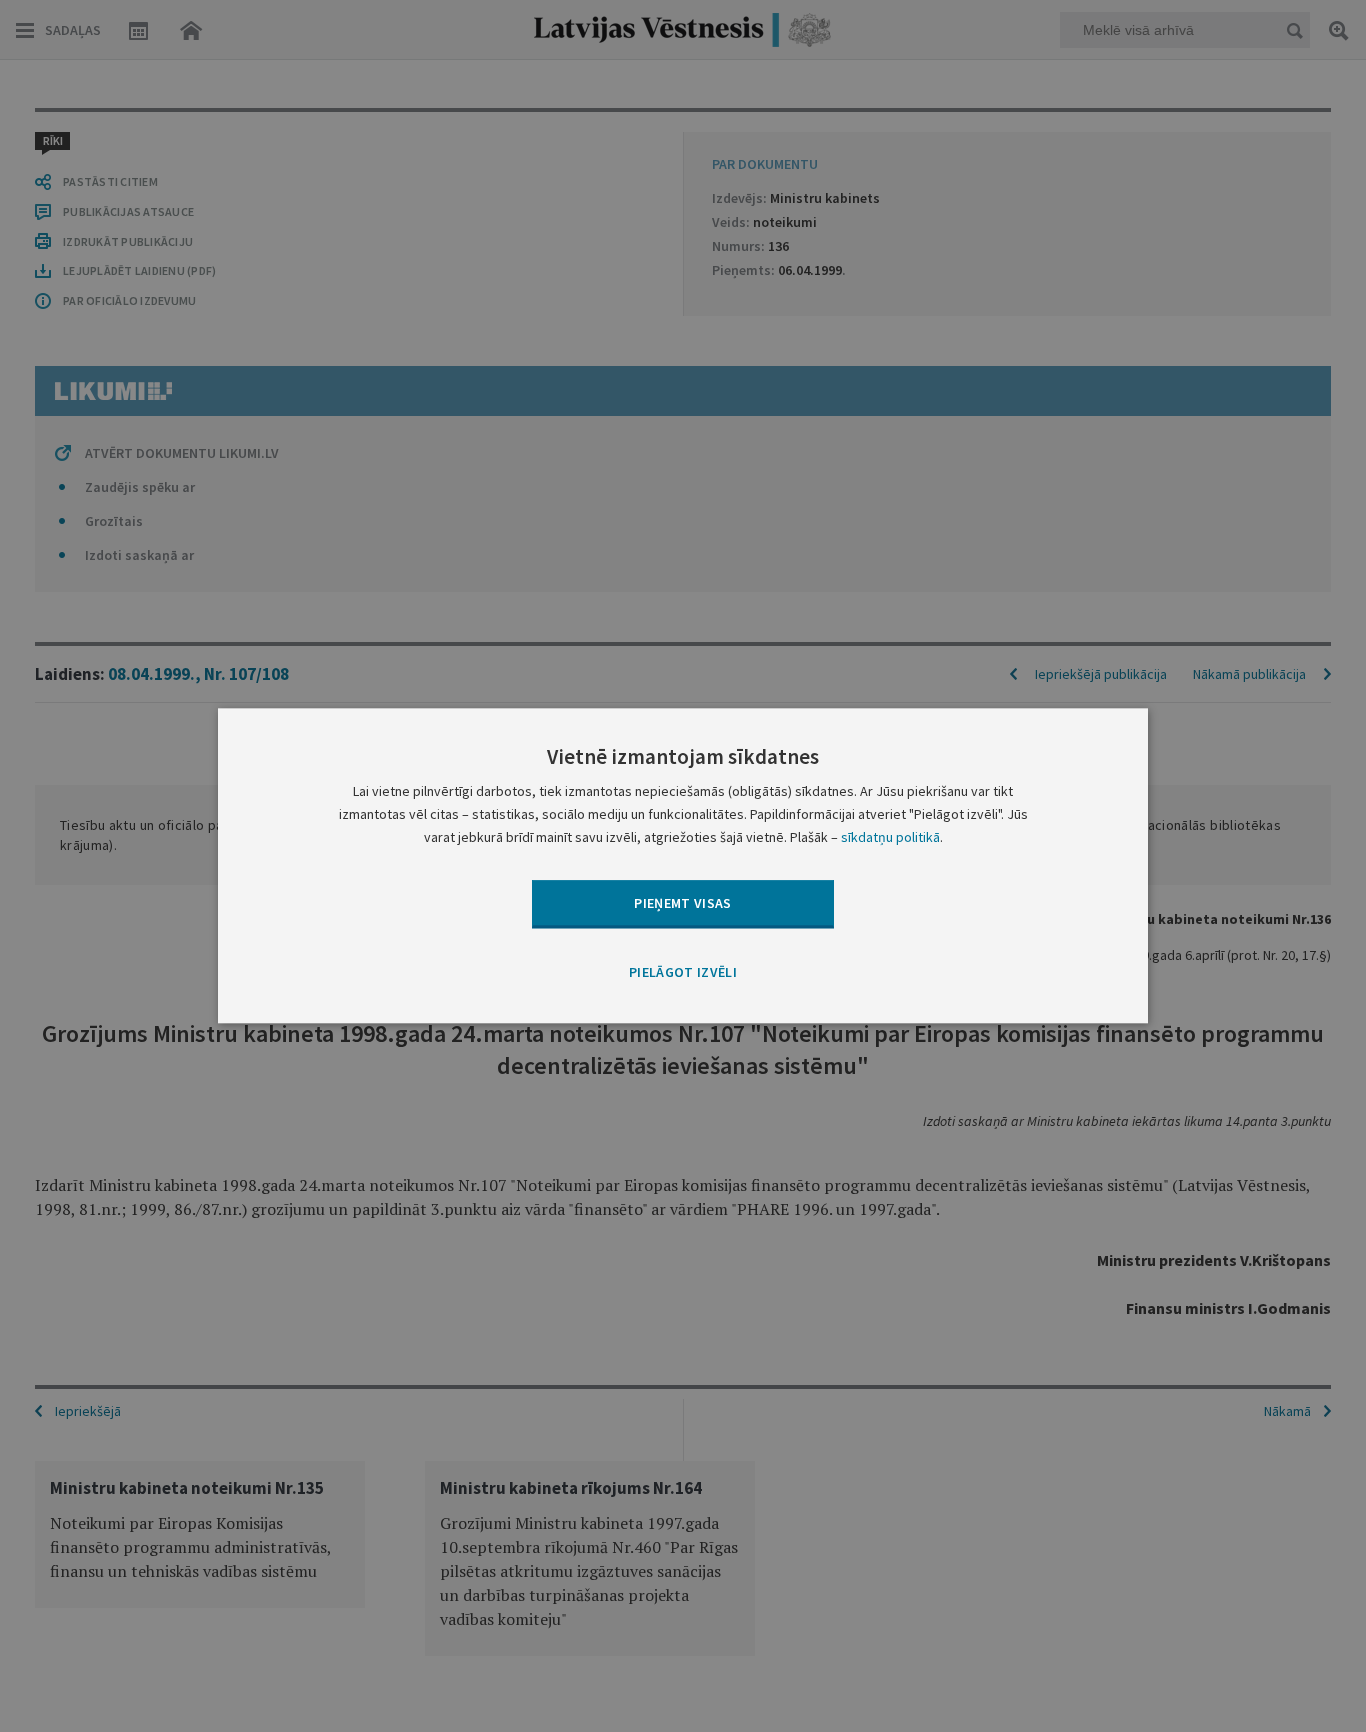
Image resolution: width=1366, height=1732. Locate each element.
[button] (683, 973)
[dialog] (683, 865)
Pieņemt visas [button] (683, 903)
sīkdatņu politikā (890, 838)
